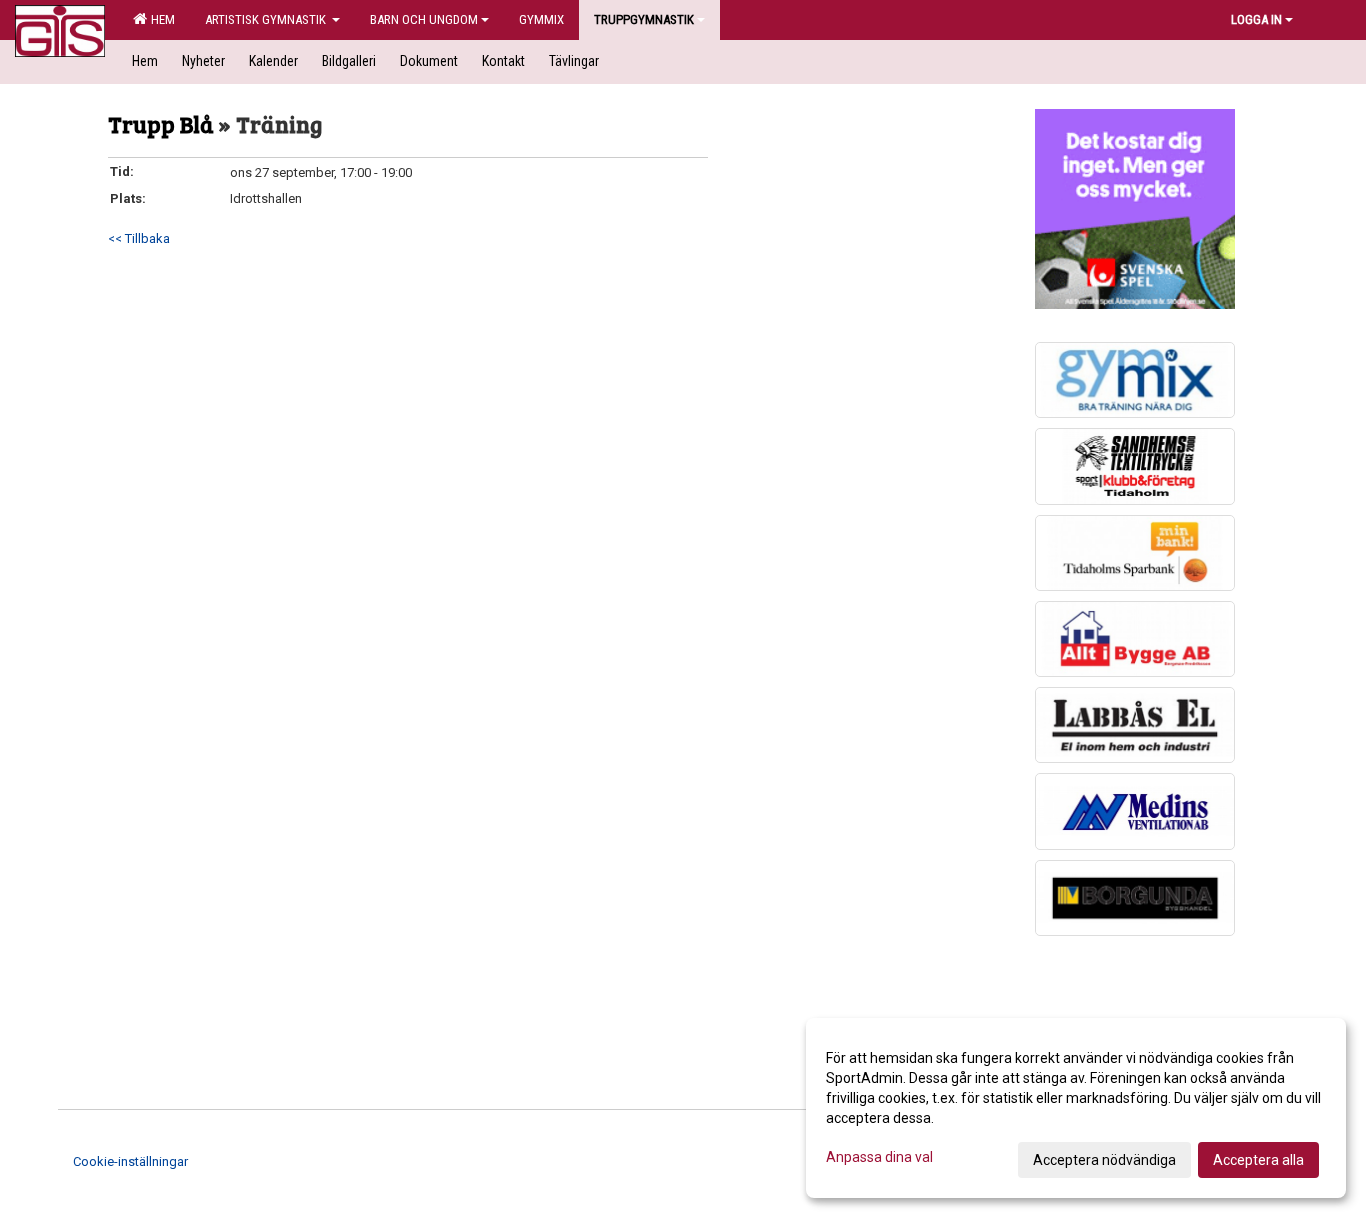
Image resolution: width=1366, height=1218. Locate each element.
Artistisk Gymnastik (267, 19)
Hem (160, 19)
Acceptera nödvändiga (1104, 1160)
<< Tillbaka (139, 238)
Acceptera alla (1258, 1160)
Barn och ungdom (424, 19)
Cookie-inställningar (130, 1161)
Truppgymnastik (644, 19)
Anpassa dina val (879, 1157)
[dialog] (1076, 1108)
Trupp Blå (163, 123)
